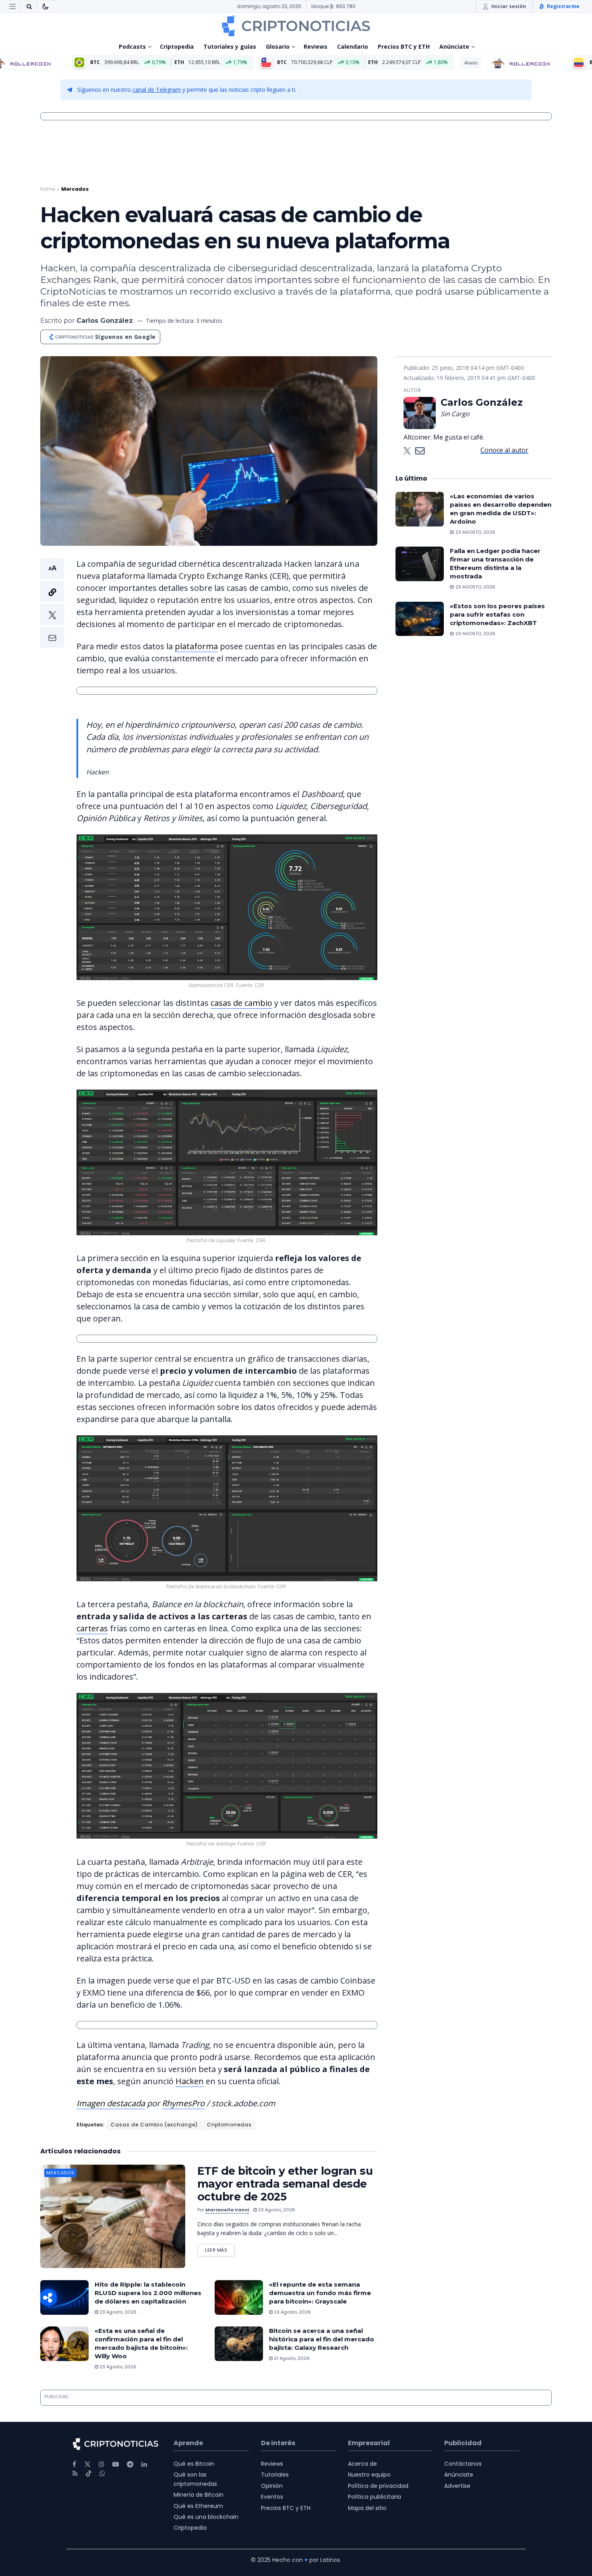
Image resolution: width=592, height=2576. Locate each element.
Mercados (75, 189)
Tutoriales (275, 2475)
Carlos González (105, 321)
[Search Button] (29, 6)
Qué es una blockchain (206, 2517)
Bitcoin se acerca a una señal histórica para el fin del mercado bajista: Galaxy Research (322, 2339)
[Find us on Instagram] (101, 2464)
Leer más (220, 2249)
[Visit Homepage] (296, 26)
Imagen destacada (111, 2103)
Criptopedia (177, 46)
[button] (52, 603)
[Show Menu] (12, 6)
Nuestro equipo (369, 2475)
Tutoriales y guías (230, 46)
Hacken (190, 2081)
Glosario (278, 46)
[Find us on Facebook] (74, 2464)
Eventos (272, 2497)
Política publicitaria (375, 2497)
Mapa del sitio (367, 2508)
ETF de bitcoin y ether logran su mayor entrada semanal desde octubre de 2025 (285, 2184)
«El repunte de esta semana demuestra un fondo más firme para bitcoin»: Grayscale (320, 2293)
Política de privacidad (378, 2486)
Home (48, 189)
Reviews (316, 46)
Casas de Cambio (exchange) (154, 2125)
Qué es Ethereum (198, 2506)
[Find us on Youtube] (116, 2464)
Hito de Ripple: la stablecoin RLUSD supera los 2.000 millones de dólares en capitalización (148, 2293)
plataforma (196, 646)
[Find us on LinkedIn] (144, 2464)
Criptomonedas (229, 2125)
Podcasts (132, 46)
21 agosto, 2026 (291, 2358)
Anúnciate (454, 46)
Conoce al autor (504, 450)
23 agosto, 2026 (276, 2210)
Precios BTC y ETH (404, 46)
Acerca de (362, 2464)
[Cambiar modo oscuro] (46, 6)
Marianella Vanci (227, 2210)
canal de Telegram (157, 90)
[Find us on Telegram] (130, 2464)
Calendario (353, 46)
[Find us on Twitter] (87, 2464)
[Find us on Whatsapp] (102, 2474)
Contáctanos (463, 2464)
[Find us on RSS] (75, 2474)
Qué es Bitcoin (194, 2464)
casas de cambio (241, 1003)
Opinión (272, 2486)
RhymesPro (183, 2103)
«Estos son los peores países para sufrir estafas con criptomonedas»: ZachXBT (497, 614)
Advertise (457, 2486)
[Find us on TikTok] (89, 2474)
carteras (92, 1628)
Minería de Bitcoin (199, 2495)
